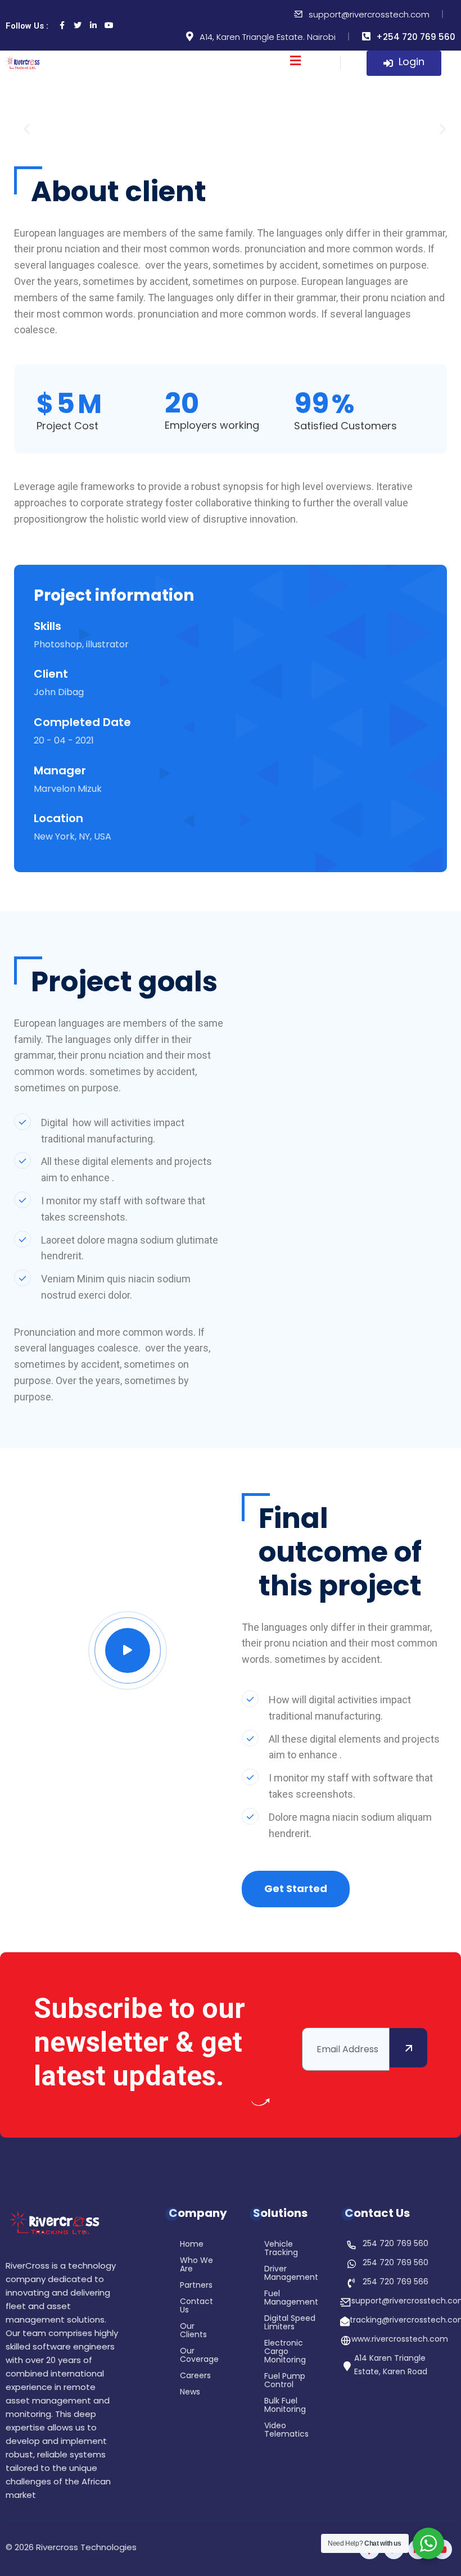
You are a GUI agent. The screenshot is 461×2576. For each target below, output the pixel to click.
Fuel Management (291, 2298)
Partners (196, 2286)
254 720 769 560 (396, 2243)
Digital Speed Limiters (290, 2323)
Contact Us (196, 2306)
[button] (27, 129)
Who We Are (196, 2265)
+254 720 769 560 (416, 37)
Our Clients (193, 2331)
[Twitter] (78, 25)
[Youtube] (109, 25)
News (190, 2393)
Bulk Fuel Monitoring (285, 2406)
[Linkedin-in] (93, 25)
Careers (195, 2376)
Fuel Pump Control (285, 2381)
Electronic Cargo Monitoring (285, 2352)
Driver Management (291, 2274)
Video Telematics (286, 2430)
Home (192, 2245)
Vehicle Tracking (281, 2249)
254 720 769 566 (396, 2282)
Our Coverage (199, 2356)
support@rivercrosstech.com (369, 14)
